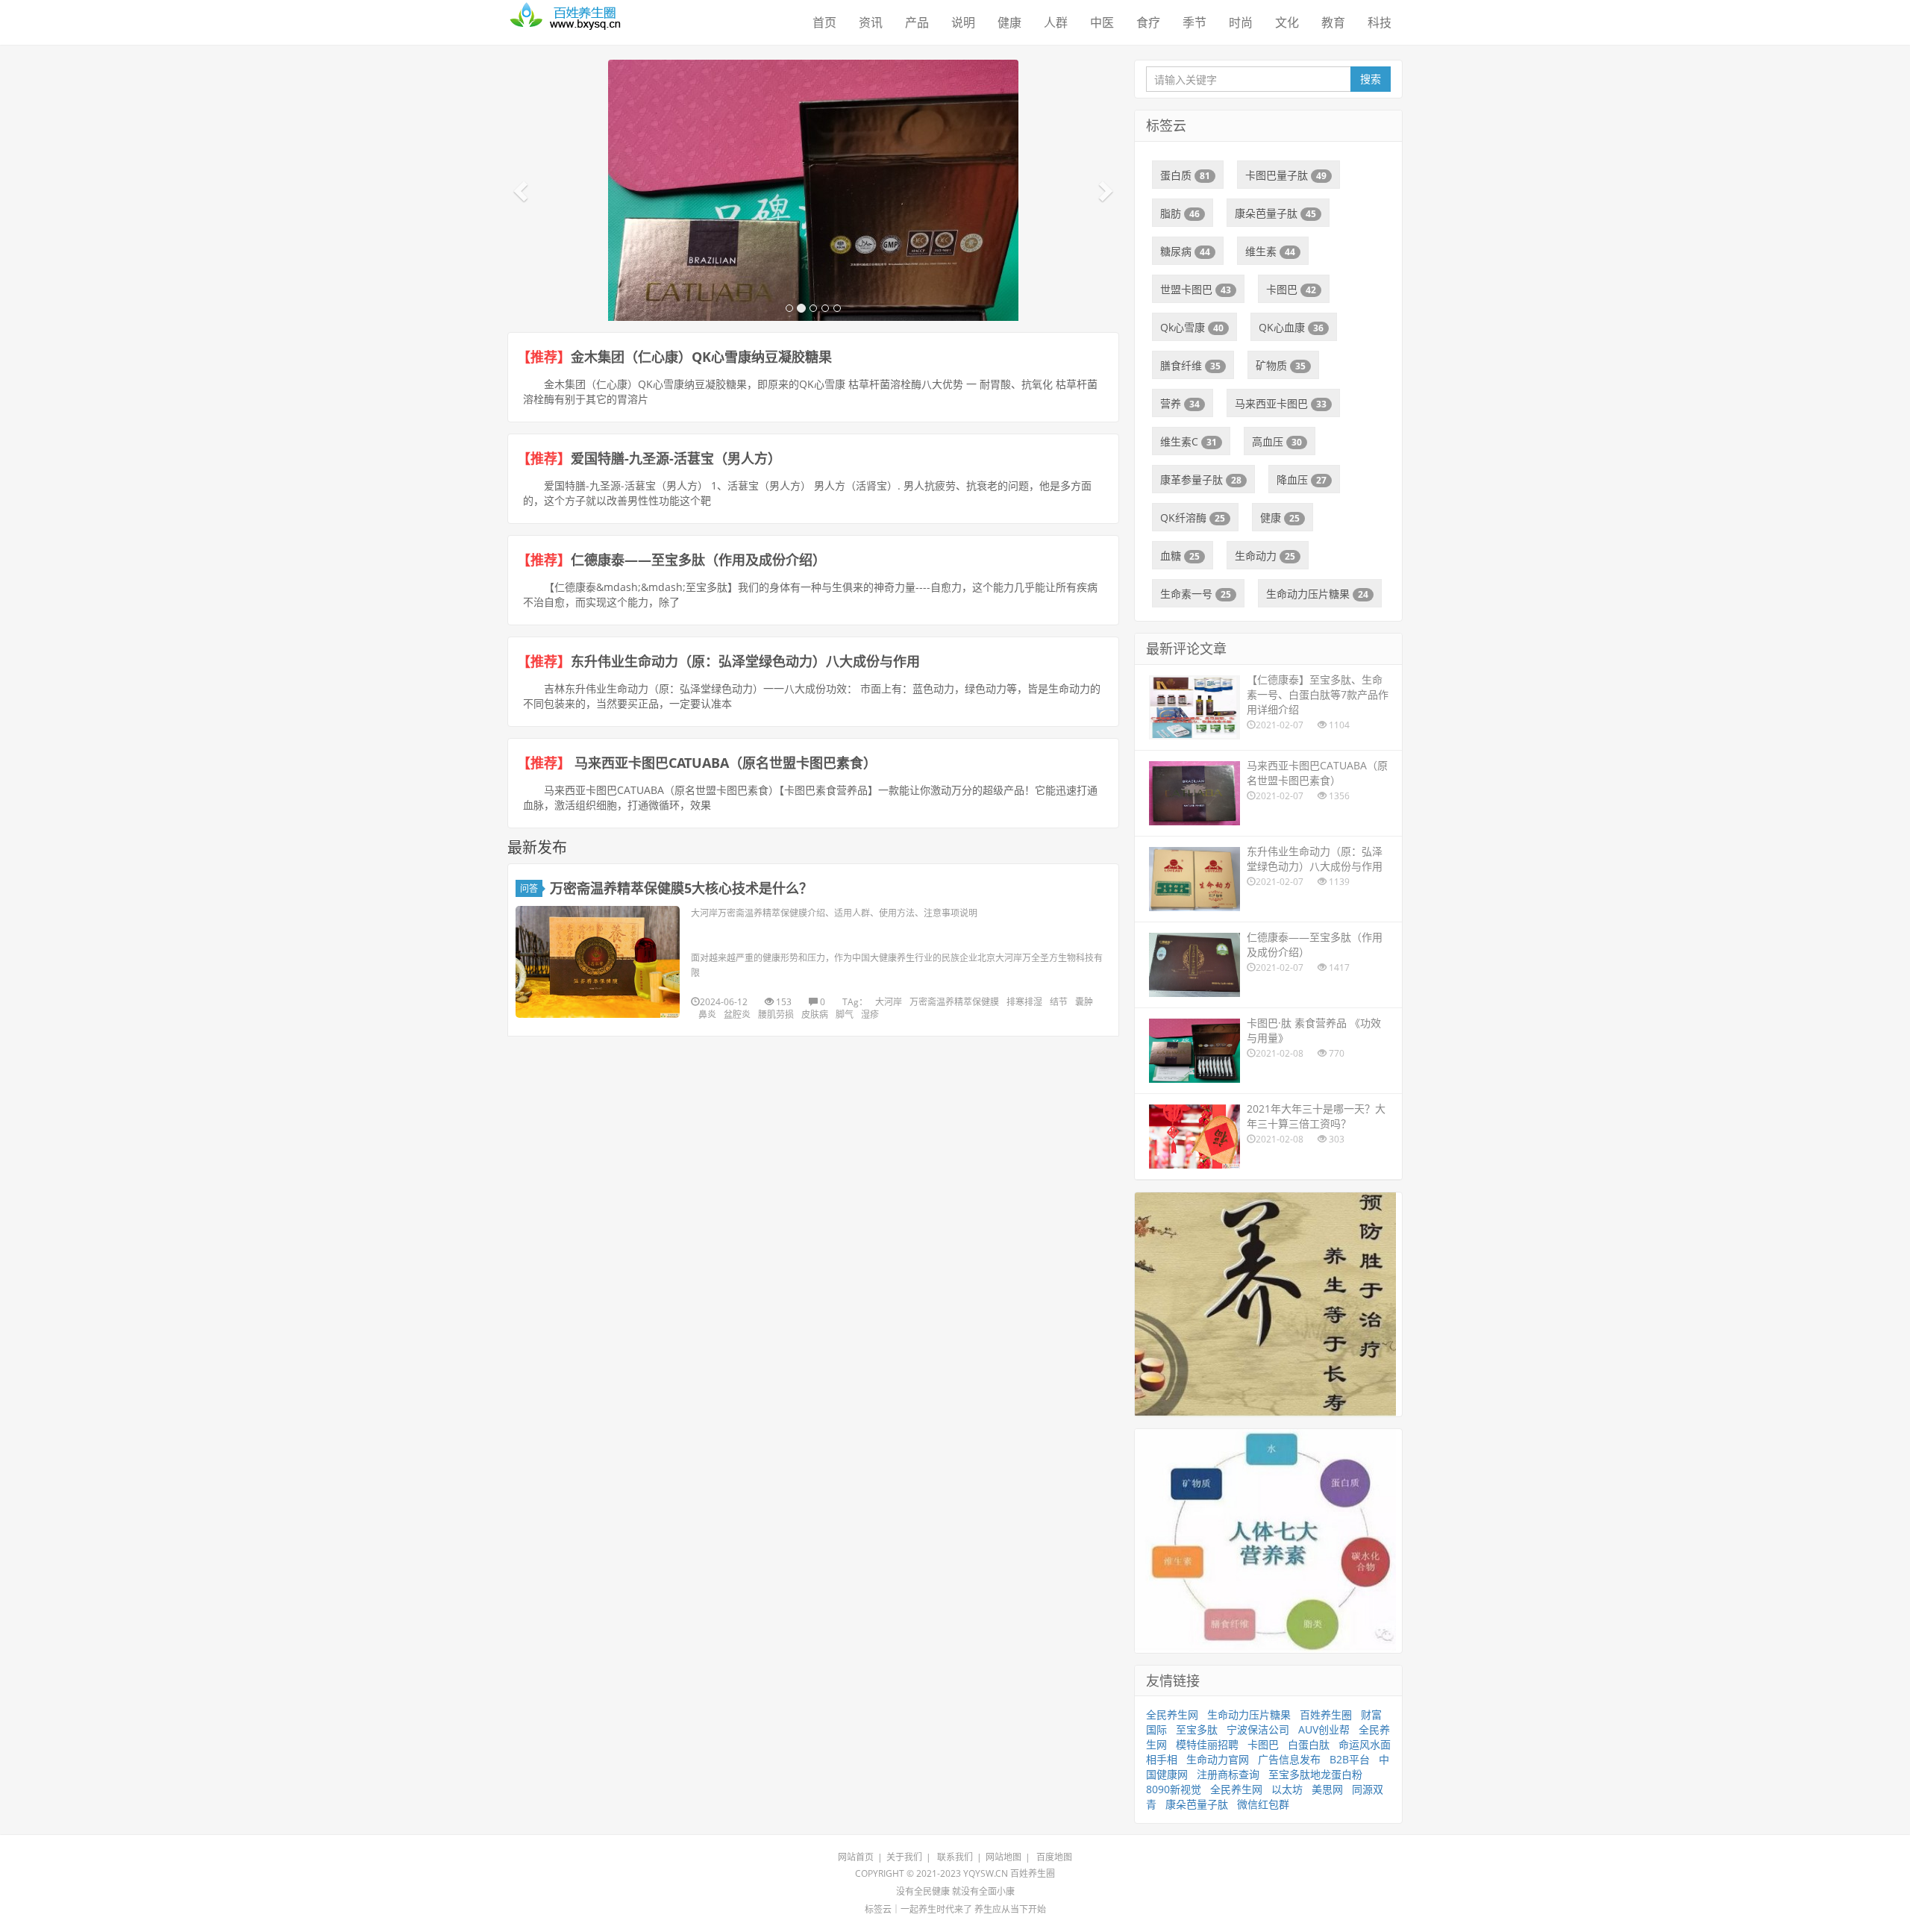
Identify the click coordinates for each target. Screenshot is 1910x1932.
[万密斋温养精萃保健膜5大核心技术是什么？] (598, 962)
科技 (1380, 22)
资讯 (871, 22)
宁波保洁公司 (1258, 1729)
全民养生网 (1172, 1714)
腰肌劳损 (776, 1015)
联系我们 (955, 1857)
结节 (1059, 1002)
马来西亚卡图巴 (1281, 403)
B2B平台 (1350, 1759)
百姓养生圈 (1326, 1714)
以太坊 (1287, 1789)
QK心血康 (1291, 327)
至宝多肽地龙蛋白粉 (1315, 1774)
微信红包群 (1263, 1804)
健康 (1009, 22)
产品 (917, 22)
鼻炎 (707, 1015)
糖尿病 (1185, 251)
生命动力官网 (1218, 1759)
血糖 (1180, 556)
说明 (963, 22)
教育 (1333, 22)
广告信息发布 (1289, 1759)
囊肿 (1084, 1002)
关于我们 (904, 1857)
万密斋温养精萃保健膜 (954, 1002)
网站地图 (1003, 1857)
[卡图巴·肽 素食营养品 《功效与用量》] (813, 280)
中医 (1102, 22)
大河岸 (889, 1002)
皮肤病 (815, 1015)
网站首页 (856, 1857)
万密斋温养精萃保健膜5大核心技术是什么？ (681, 888)
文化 (1287, 22)
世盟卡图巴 (1196, 289)
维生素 (1270, 251)
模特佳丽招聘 (1207, 1744)
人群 (1056, 22)
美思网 (1327, 1789)
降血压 (1302, 479)
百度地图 (1054, 1857)
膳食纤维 (1190, 365)
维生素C (1189, 441)
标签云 (878, 1909)
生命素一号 (1196, 594)
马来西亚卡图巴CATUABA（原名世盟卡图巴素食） (724, 763)
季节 (1194, 22)
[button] (522, 190)
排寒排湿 (1024, 1002)
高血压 (1277, 441)
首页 (824, 22)
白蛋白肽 (1309, 1744)
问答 (529, 888)
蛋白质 (1185, 175)
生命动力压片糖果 (1317, 594)
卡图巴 (1291, 289)
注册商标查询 (1228, 1774)
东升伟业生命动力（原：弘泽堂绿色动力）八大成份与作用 (745, 661)
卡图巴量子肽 (1286, 175)
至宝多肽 (1197, 1729)
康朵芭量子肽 (1275, 213)
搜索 (1371, 79)
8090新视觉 (1174, 1789)
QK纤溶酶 (1193, 518)
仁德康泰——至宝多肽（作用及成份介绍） (698, 560)
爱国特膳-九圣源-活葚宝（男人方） (676, 458)
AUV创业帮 (1324, 1729)
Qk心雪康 (1192, 327)
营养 (1180, 403)
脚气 (845, 1015)
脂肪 (1180, 213)
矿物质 (1281, 365)
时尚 (1241, 22)
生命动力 (1265, 556)
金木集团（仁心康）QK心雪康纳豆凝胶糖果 (701, 357)
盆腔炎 (737, 1015)
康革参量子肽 (1201, 479)
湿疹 (870, 1015)
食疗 (1148, 22)
